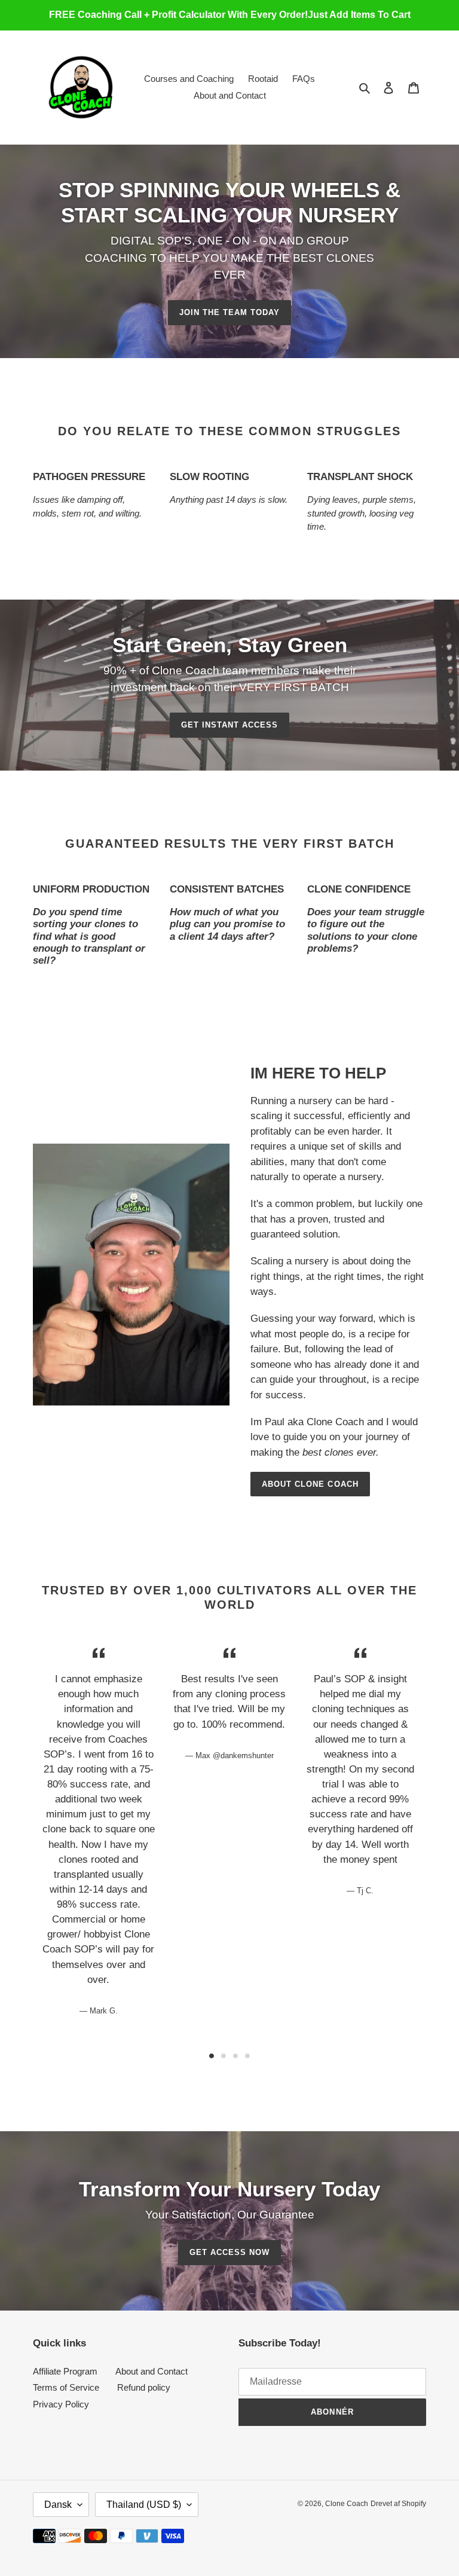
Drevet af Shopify (398, 2504)
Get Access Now (230, 2252)
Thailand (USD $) (144, 2505)
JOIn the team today (230, 312)
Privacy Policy (61, 2404)
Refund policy (144, 2387)
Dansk (58, 2505)
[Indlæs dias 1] (212, 2056)
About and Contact (152, 2371)
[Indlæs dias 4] (247, 2056)
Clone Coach (347, 2504)
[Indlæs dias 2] (224, 2056)
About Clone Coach (310, 1484)
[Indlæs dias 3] (235, 2056)
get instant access (230, 725)
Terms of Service (66, 2387)
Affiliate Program (65, 2371)
